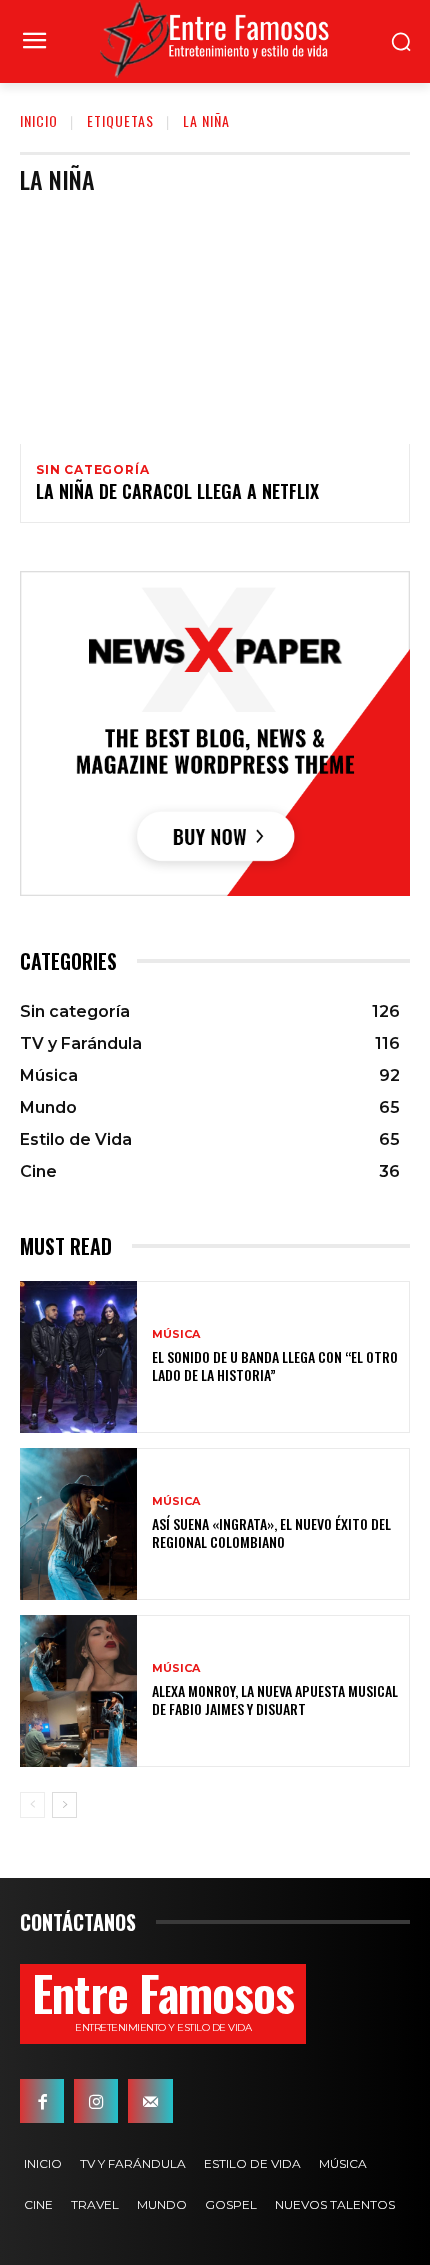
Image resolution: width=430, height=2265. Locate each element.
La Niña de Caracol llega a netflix (177, 491)
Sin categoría (92, 470)
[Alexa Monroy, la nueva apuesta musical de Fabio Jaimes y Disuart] (78, 1691)
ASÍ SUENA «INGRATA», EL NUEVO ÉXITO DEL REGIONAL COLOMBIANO (271, 1532)
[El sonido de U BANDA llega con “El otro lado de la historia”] (78, 1357)
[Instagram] (96, 2101)
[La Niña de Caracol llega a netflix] (215, 327)
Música (176, 1334)
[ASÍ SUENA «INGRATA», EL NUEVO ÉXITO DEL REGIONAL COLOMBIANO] (78, 1524)
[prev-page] (32, 1805)
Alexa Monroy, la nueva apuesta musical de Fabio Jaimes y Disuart (275, 1699)
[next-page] (64, 1805)
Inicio (39, 120)
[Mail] (150, 2101)
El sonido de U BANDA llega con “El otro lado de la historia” (275, 1365)
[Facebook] (42, 2101)
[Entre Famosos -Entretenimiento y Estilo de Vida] (215, 39)
